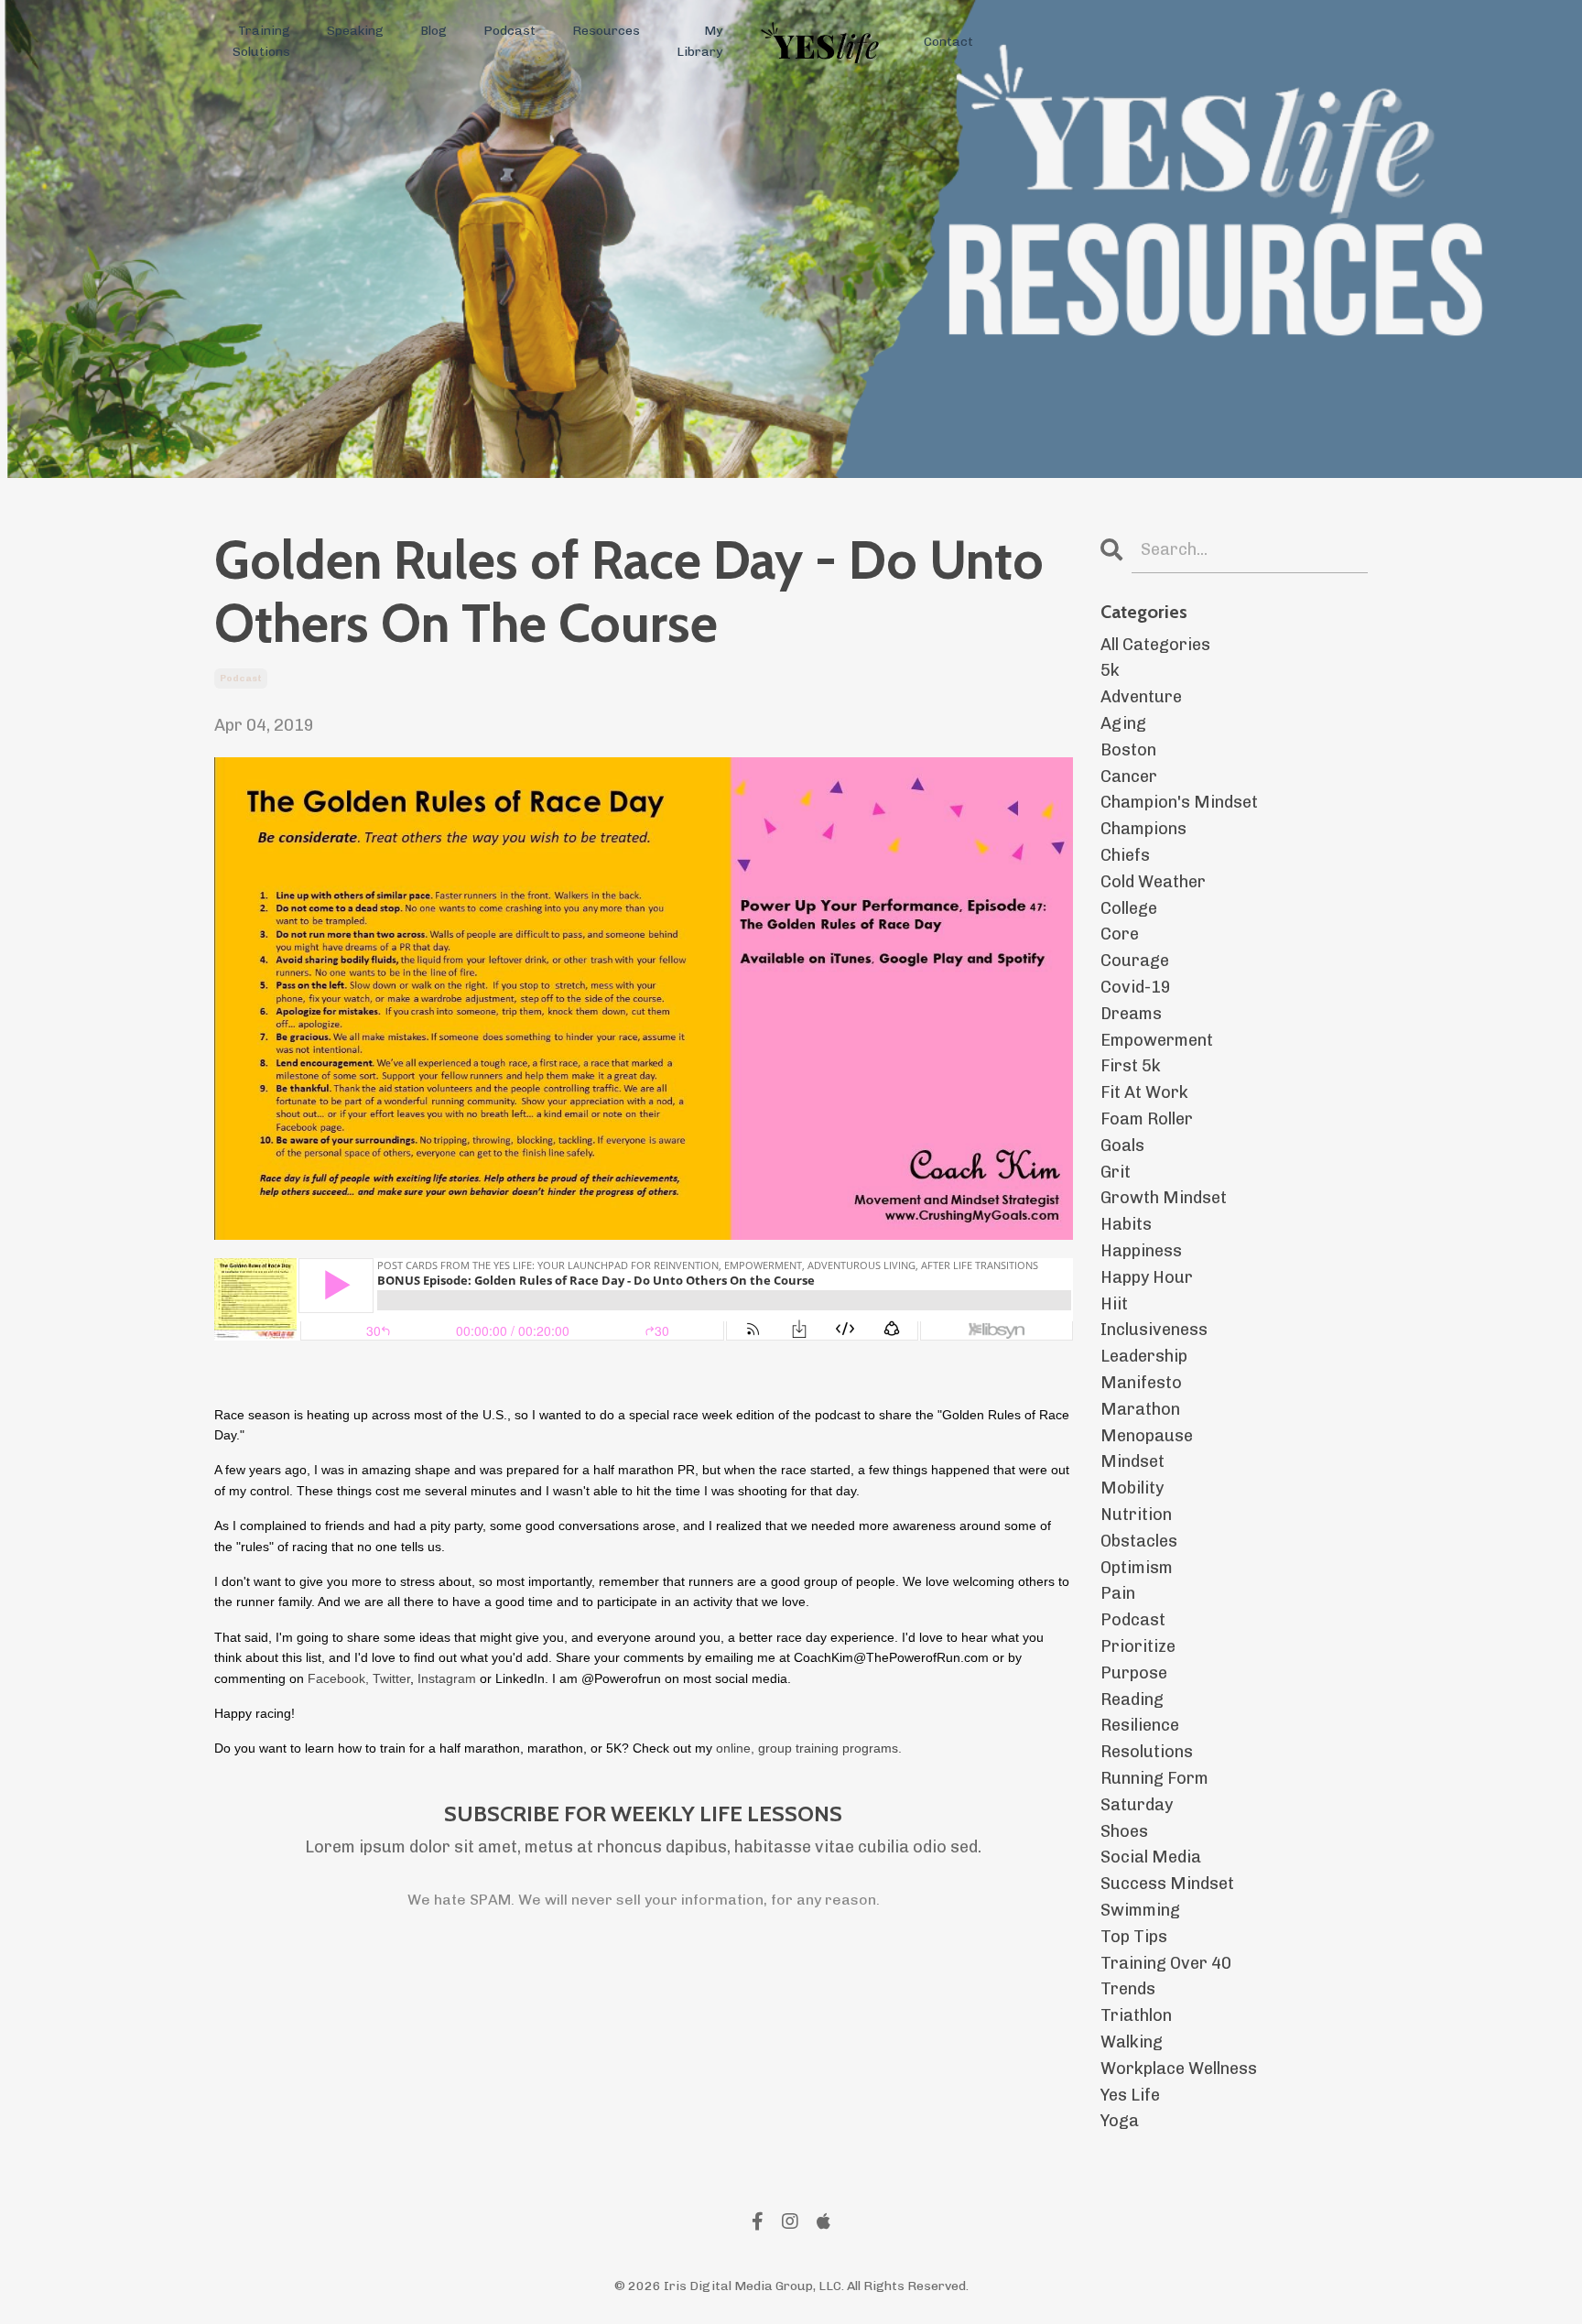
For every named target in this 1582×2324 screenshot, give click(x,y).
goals (1122, 1146)
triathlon (1136, 2015)
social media (1151, 1857)
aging (1123, 723)
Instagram (447, 1678)
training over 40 (1166, 1963)
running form (1154, 1778)
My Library (699, 41)
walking (1132, 2042)
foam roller (1147, 1119)
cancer (1129, 776)
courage (1135, 961)
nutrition (1136, 1515)
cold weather (1153, 882)
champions (1143, 829)
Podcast (509, 31)
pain (1118, 1593)
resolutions (1147, 1752)
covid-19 (1136, 987)
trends (1128, 1989)
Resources (606, 31)
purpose (1134, 1673)
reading (1132, 1700)
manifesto (1141, 1383)
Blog (433, 31)
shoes (1124, 1831)
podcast (241, 679)
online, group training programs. (807, 1748)
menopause (1147, 1436)
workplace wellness (1179, 2069)
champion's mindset (1179, 802)
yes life (1130, 2095)
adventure (1141, 697)
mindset (1132, 1461)
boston (1128, 750)
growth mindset (1164, 1198)
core (1120, 934)
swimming (1140, 1910)
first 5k (1131, 1066)
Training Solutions (261, 41)
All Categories (1155, 645)
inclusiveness (1154, 1330)
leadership (1144, 1356)
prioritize (1138, 1646)
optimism (1137, 1568)
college (1129, 908)
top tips (1134, 1937)
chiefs (1125, 855)
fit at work (1144, 1092)
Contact (948, 42)
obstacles (1139, 1541)
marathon (1140, 1409)
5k (1110, 670)
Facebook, (338, 1678)
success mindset (1167, 1884)
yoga (1120, 2121)
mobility (1132, 1488)
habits (1126, 1224)
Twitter (391, 1678)
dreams (1131, 1014)
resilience (1140, 1725)
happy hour (1147, 1277)
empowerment (1157, 1040)
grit (1116, 1172)
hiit (1114, 1304)
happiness (1141, 1251)
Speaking (355, 31)
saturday (1137, 1805)
